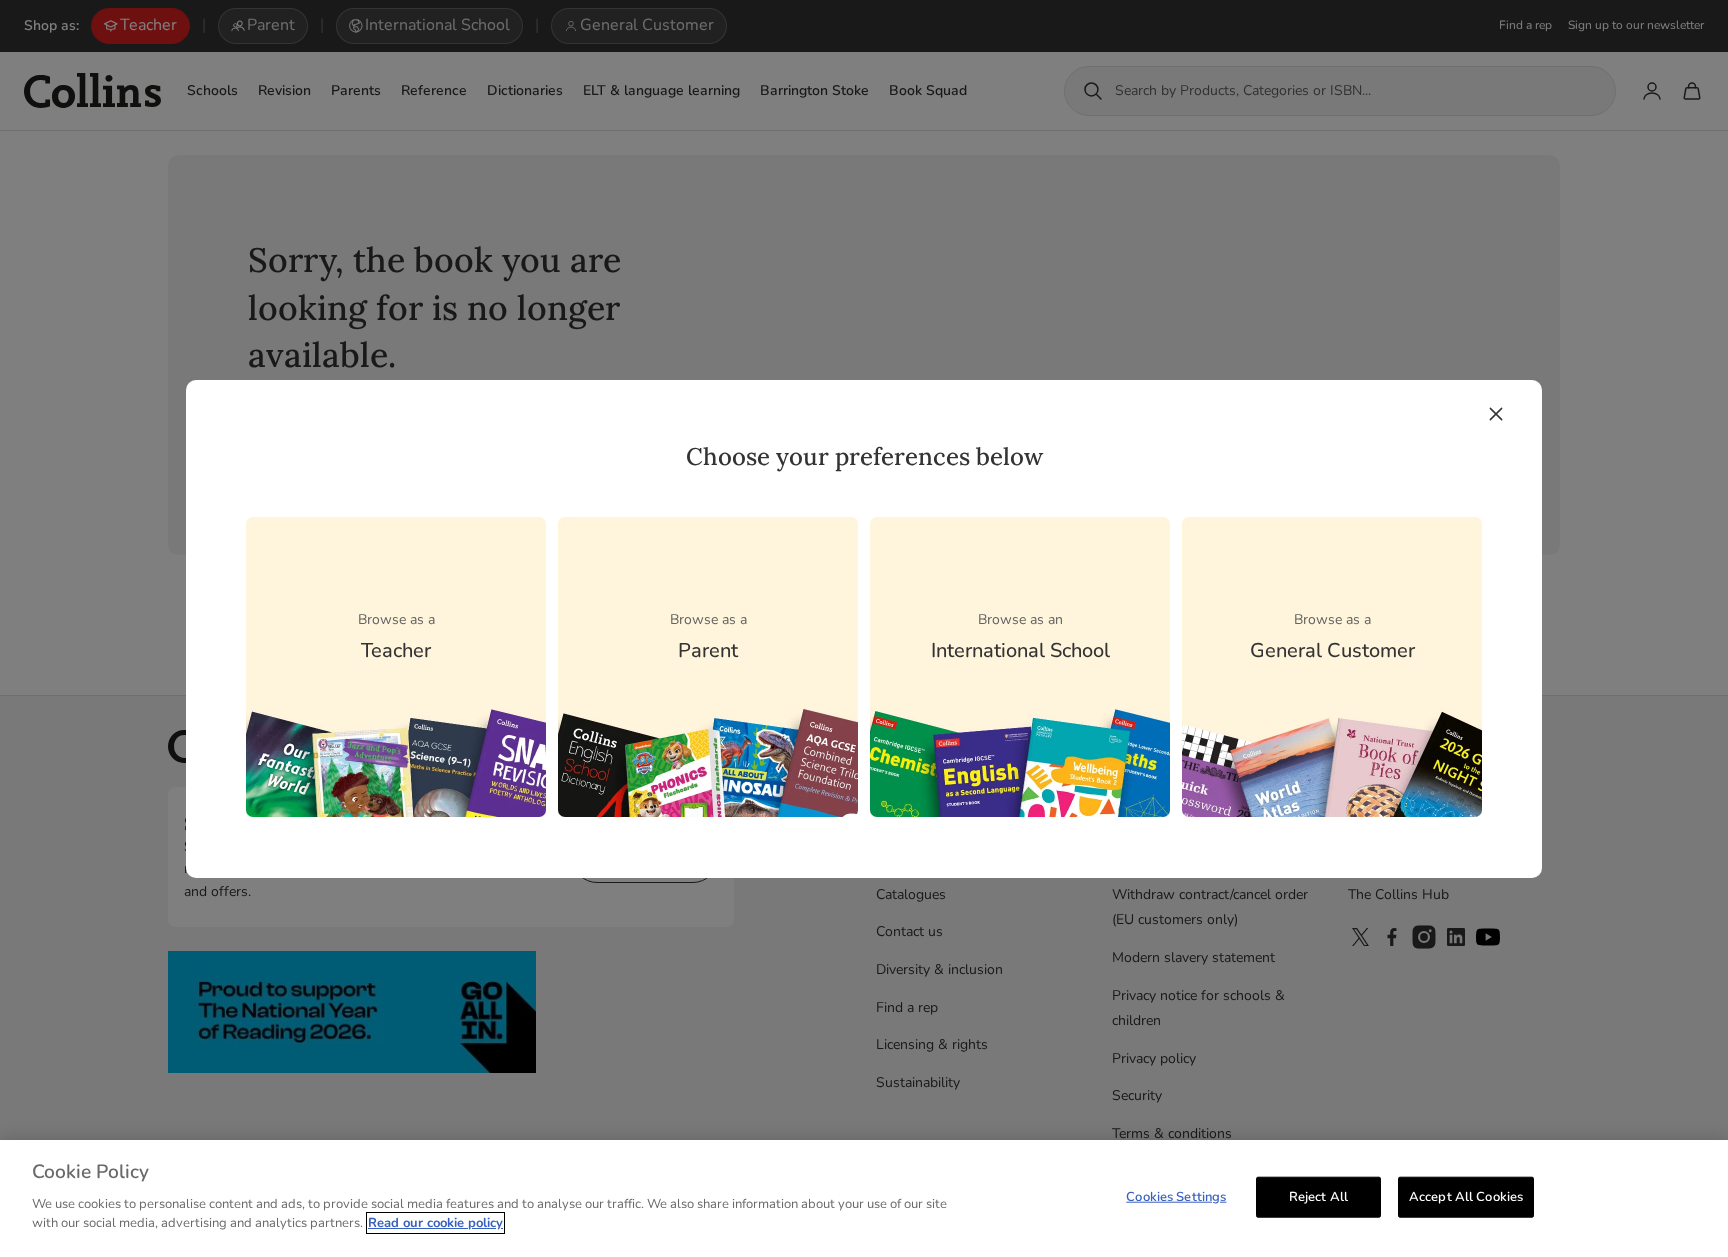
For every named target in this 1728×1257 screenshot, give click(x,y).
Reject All (1318, 1196)
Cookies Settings (1176, 1196)
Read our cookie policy (435, 1223)
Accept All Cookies (1466, 1196)
